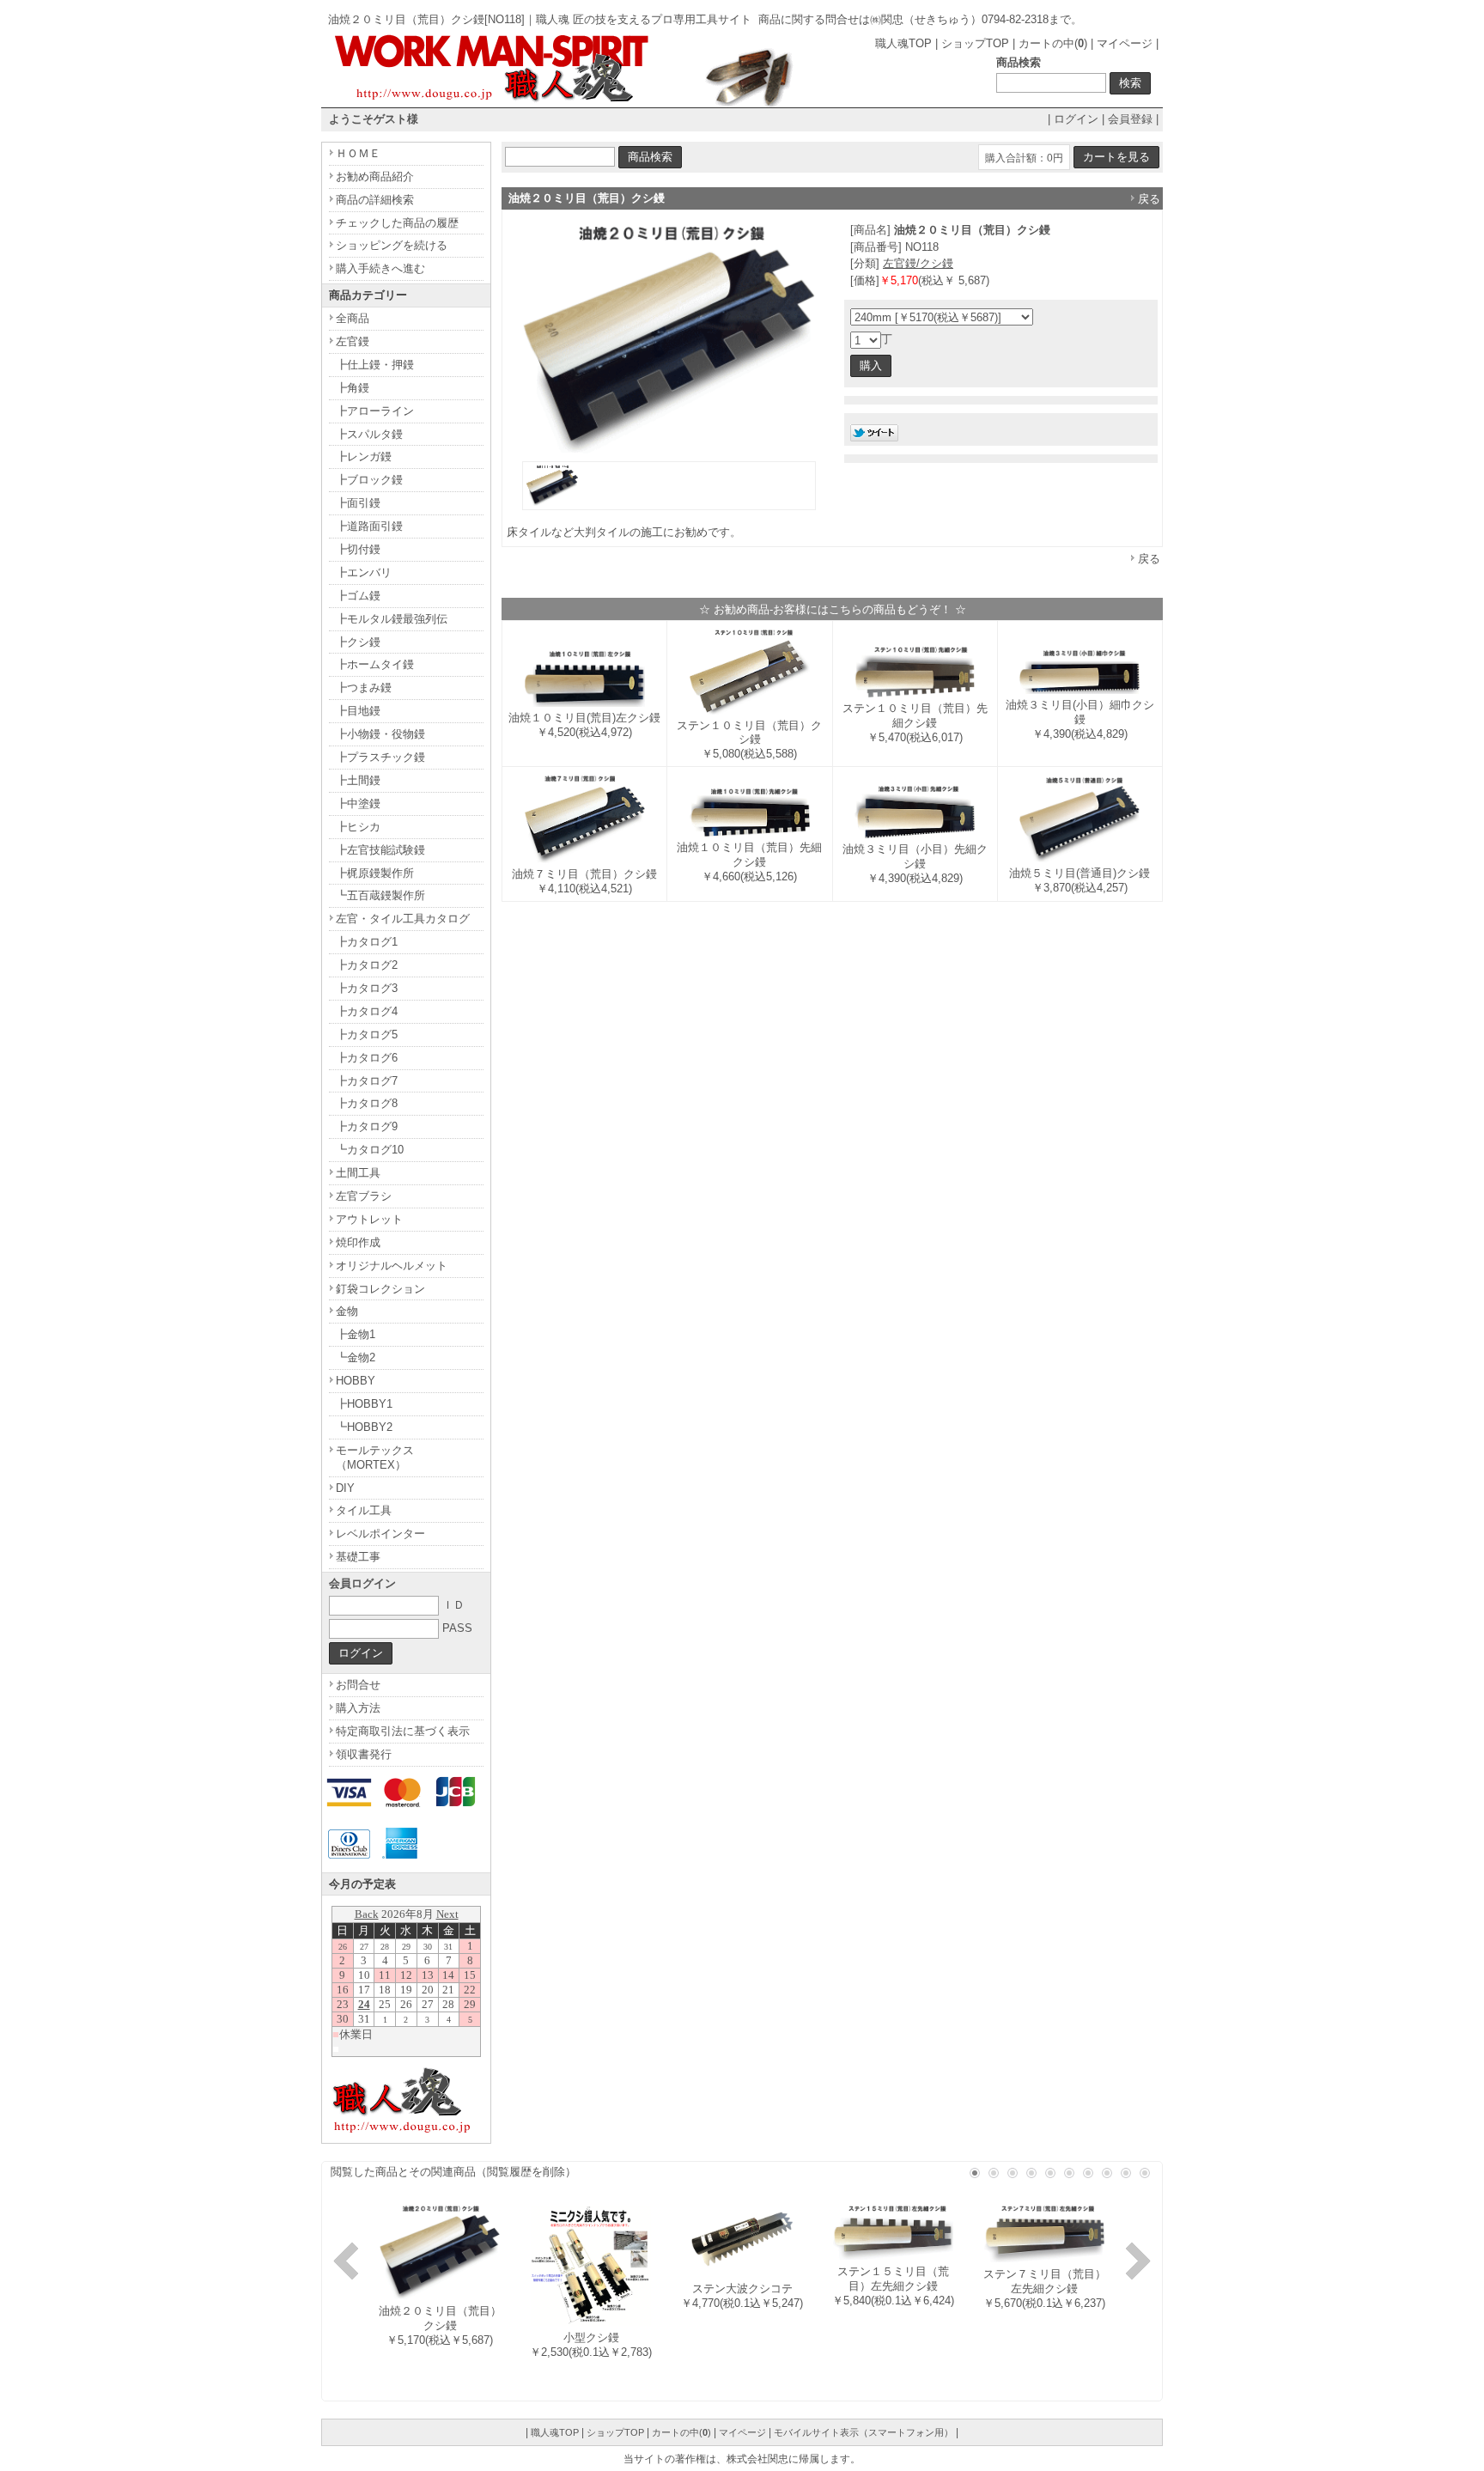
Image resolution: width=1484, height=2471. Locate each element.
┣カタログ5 (367, 1035)
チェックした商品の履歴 (397, 223)
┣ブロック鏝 (369, 480)
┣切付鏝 (358, 549)
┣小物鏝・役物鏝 (380, 734)
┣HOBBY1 (364, 1404)
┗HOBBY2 (364, 1427)
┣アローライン (375, 411)
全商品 (353, 318)
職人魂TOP (903, 43)
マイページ (1125, 43)
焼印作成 (358, 1242)
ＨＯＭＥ (358, 153)
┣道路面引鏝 (369, 526)
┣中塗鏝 (358, 803)
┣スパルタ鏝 (369, 434)
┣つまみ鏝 (364, 688)
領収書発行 (364, 1754)
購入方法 (358, 1708)
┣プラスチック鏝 (380, 757)
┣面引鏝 (358, 503)
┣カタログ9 (367, 1126)
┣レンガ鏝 (364, 456)
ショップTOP (975, 43)
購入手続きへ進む (380, 268)
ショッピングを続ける (392, 245)
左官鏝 (353, 341)
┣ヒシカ (358, 827)
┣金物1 (356, 1334)
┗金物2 (356, 1357)
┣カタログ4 (367, 1011)
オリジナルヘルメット (392, 1266)
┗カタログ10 (370, 1150)
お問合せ (358, 1685)
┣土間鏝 (358, 780)
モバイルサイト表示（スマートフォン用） (864, 2432)
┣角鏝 (353, 388)
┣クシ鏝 (358, 642)
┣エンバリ (364, 572)
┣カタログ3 (367, 988)
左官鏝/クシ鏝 (918, 263)
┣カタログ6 (367, 1058)
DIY (345, 1488)
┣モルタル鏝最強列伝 (392, 619)
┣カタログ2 (367, 965)
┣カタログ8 (367, 1103)
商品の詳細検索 (375, 200)
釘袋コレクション (380, 1289)
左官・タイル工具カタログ (403, 919)
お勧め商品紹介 (375, 176)
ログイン (1076, 119)
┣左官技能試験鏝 (380, 850)
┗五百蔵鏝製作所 (380, 895)
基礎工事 (358, 1557)
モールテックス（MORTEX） (375, 1458)
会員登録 (1130, 119)
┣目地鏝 (358, 711)
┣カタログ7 (367, 1081)
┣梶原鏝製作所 (375, 873)
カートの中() (1053, 43)
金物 (347, 1311)
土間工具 (358, 1173)
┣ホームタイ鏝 (375, 664)
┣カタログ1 (367, 942)
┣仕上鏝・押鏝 (375, 365)
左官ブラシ (364, 1196)
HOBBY (356, 1381)
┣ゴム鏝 (358, 596)
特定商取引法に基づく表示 (403, 1731)
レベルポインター (380, 1534)
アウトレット (369, 1219)
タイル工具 (364, 1510)
